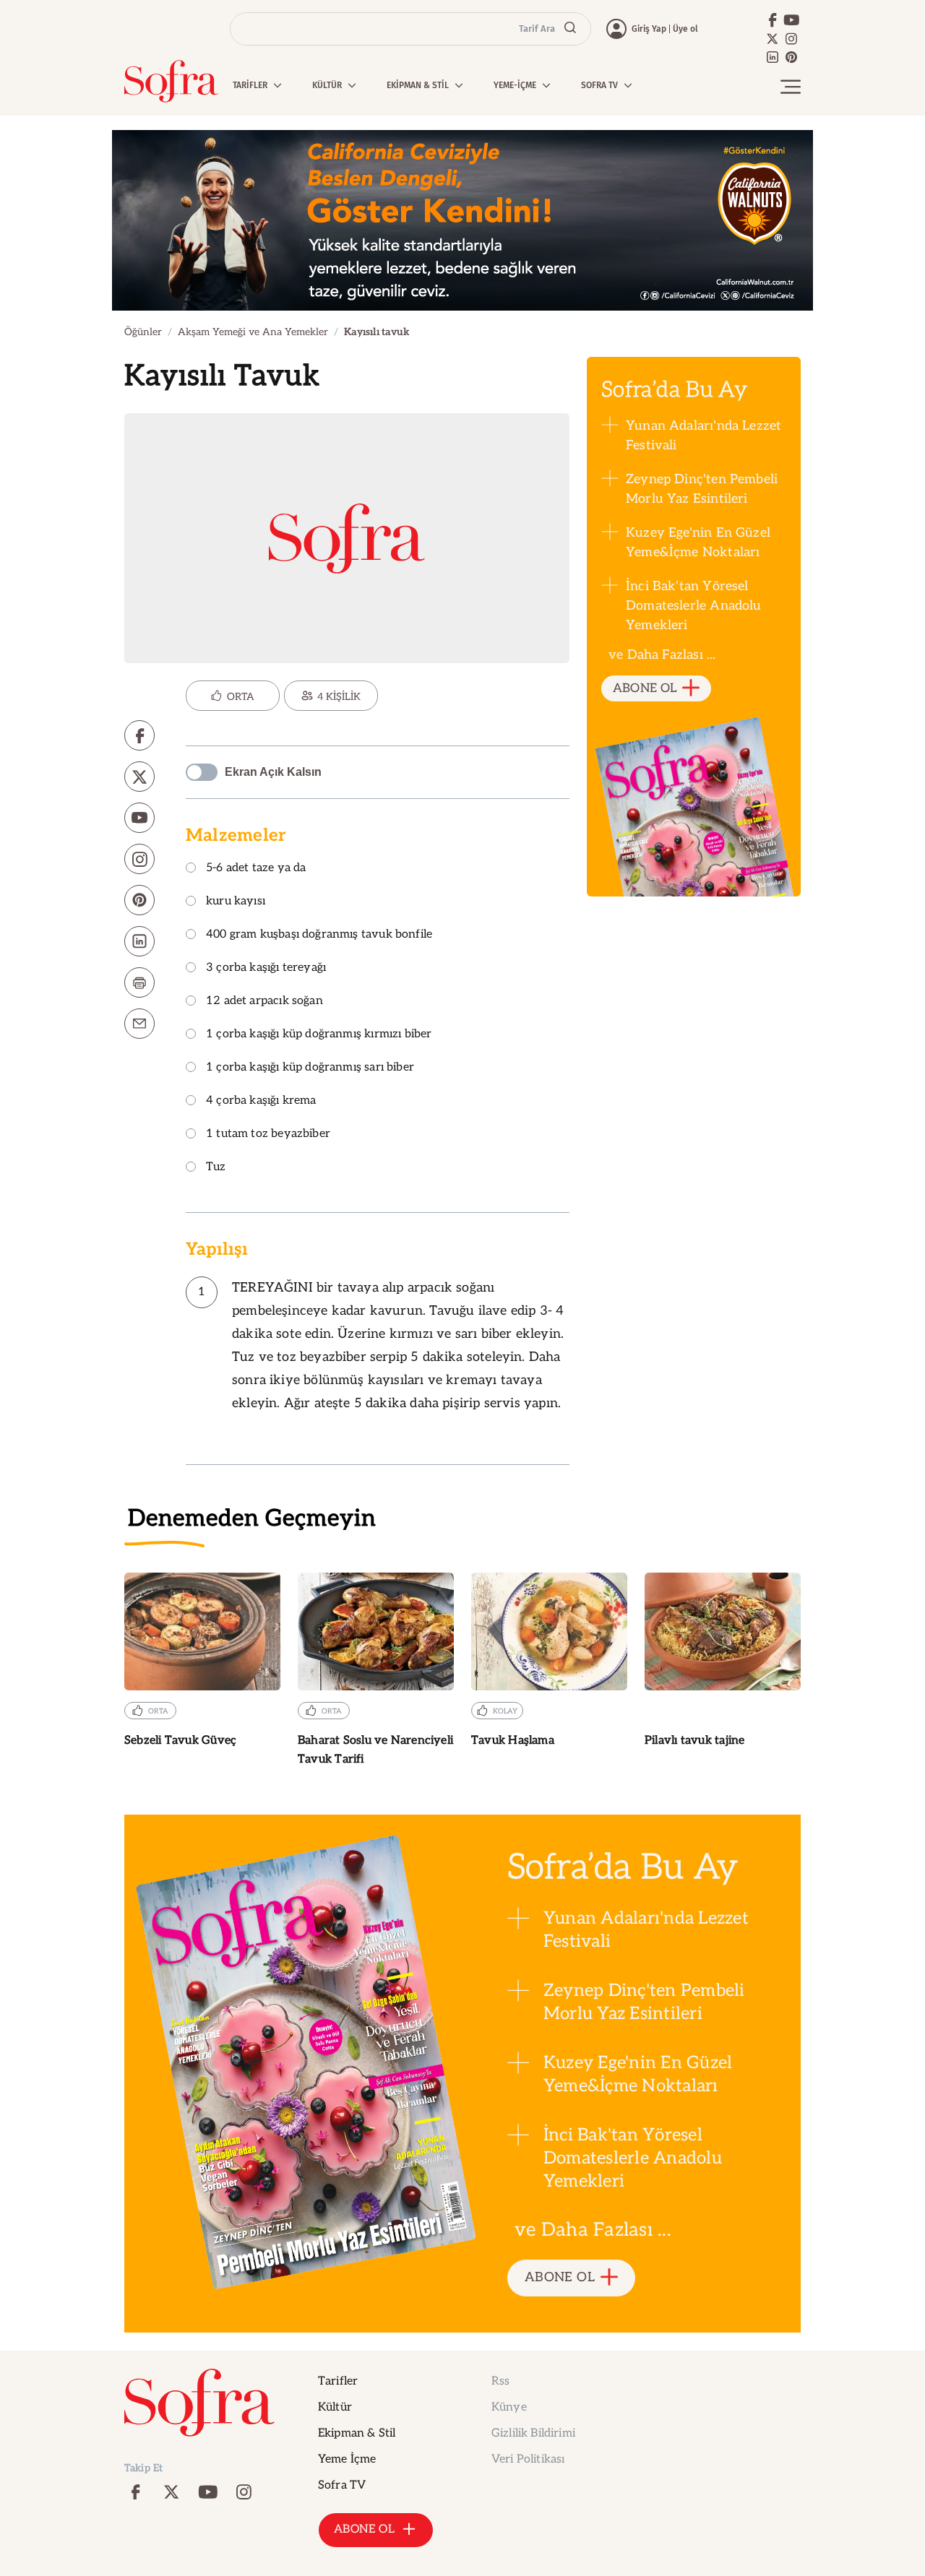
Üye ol (685, 29)
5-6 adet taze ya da (256, 869)
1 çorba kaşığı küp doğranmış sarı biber (310, 1068)
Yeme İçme (347, 2459)
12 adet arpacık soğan (264, 1002)
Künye (509, 2407)
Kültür (335, 2407)
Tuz (216, 1168)
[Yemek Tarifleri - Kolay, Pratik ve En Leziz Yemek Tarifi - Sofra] (171, 81)
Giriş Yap (649, 29)
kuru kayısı (236, 902)
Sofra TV (342, 2485)
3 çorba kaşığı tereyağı (266, 968)
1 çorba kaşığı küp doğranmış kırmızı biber (319, 1035)
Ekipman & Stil (357, 2433)
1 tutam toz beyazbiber (268, 1134)
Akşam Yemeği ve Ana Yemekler (253, 332)
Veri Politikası (528, 2459)
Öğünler (143, 332)
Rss (500, 2381)
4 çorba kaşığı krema (261, 1101)
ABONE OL (645, 688)
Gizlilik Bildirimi (533, 2433)
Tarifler (338, 2381)
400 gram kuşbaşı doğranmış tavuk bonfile (319, 935)
